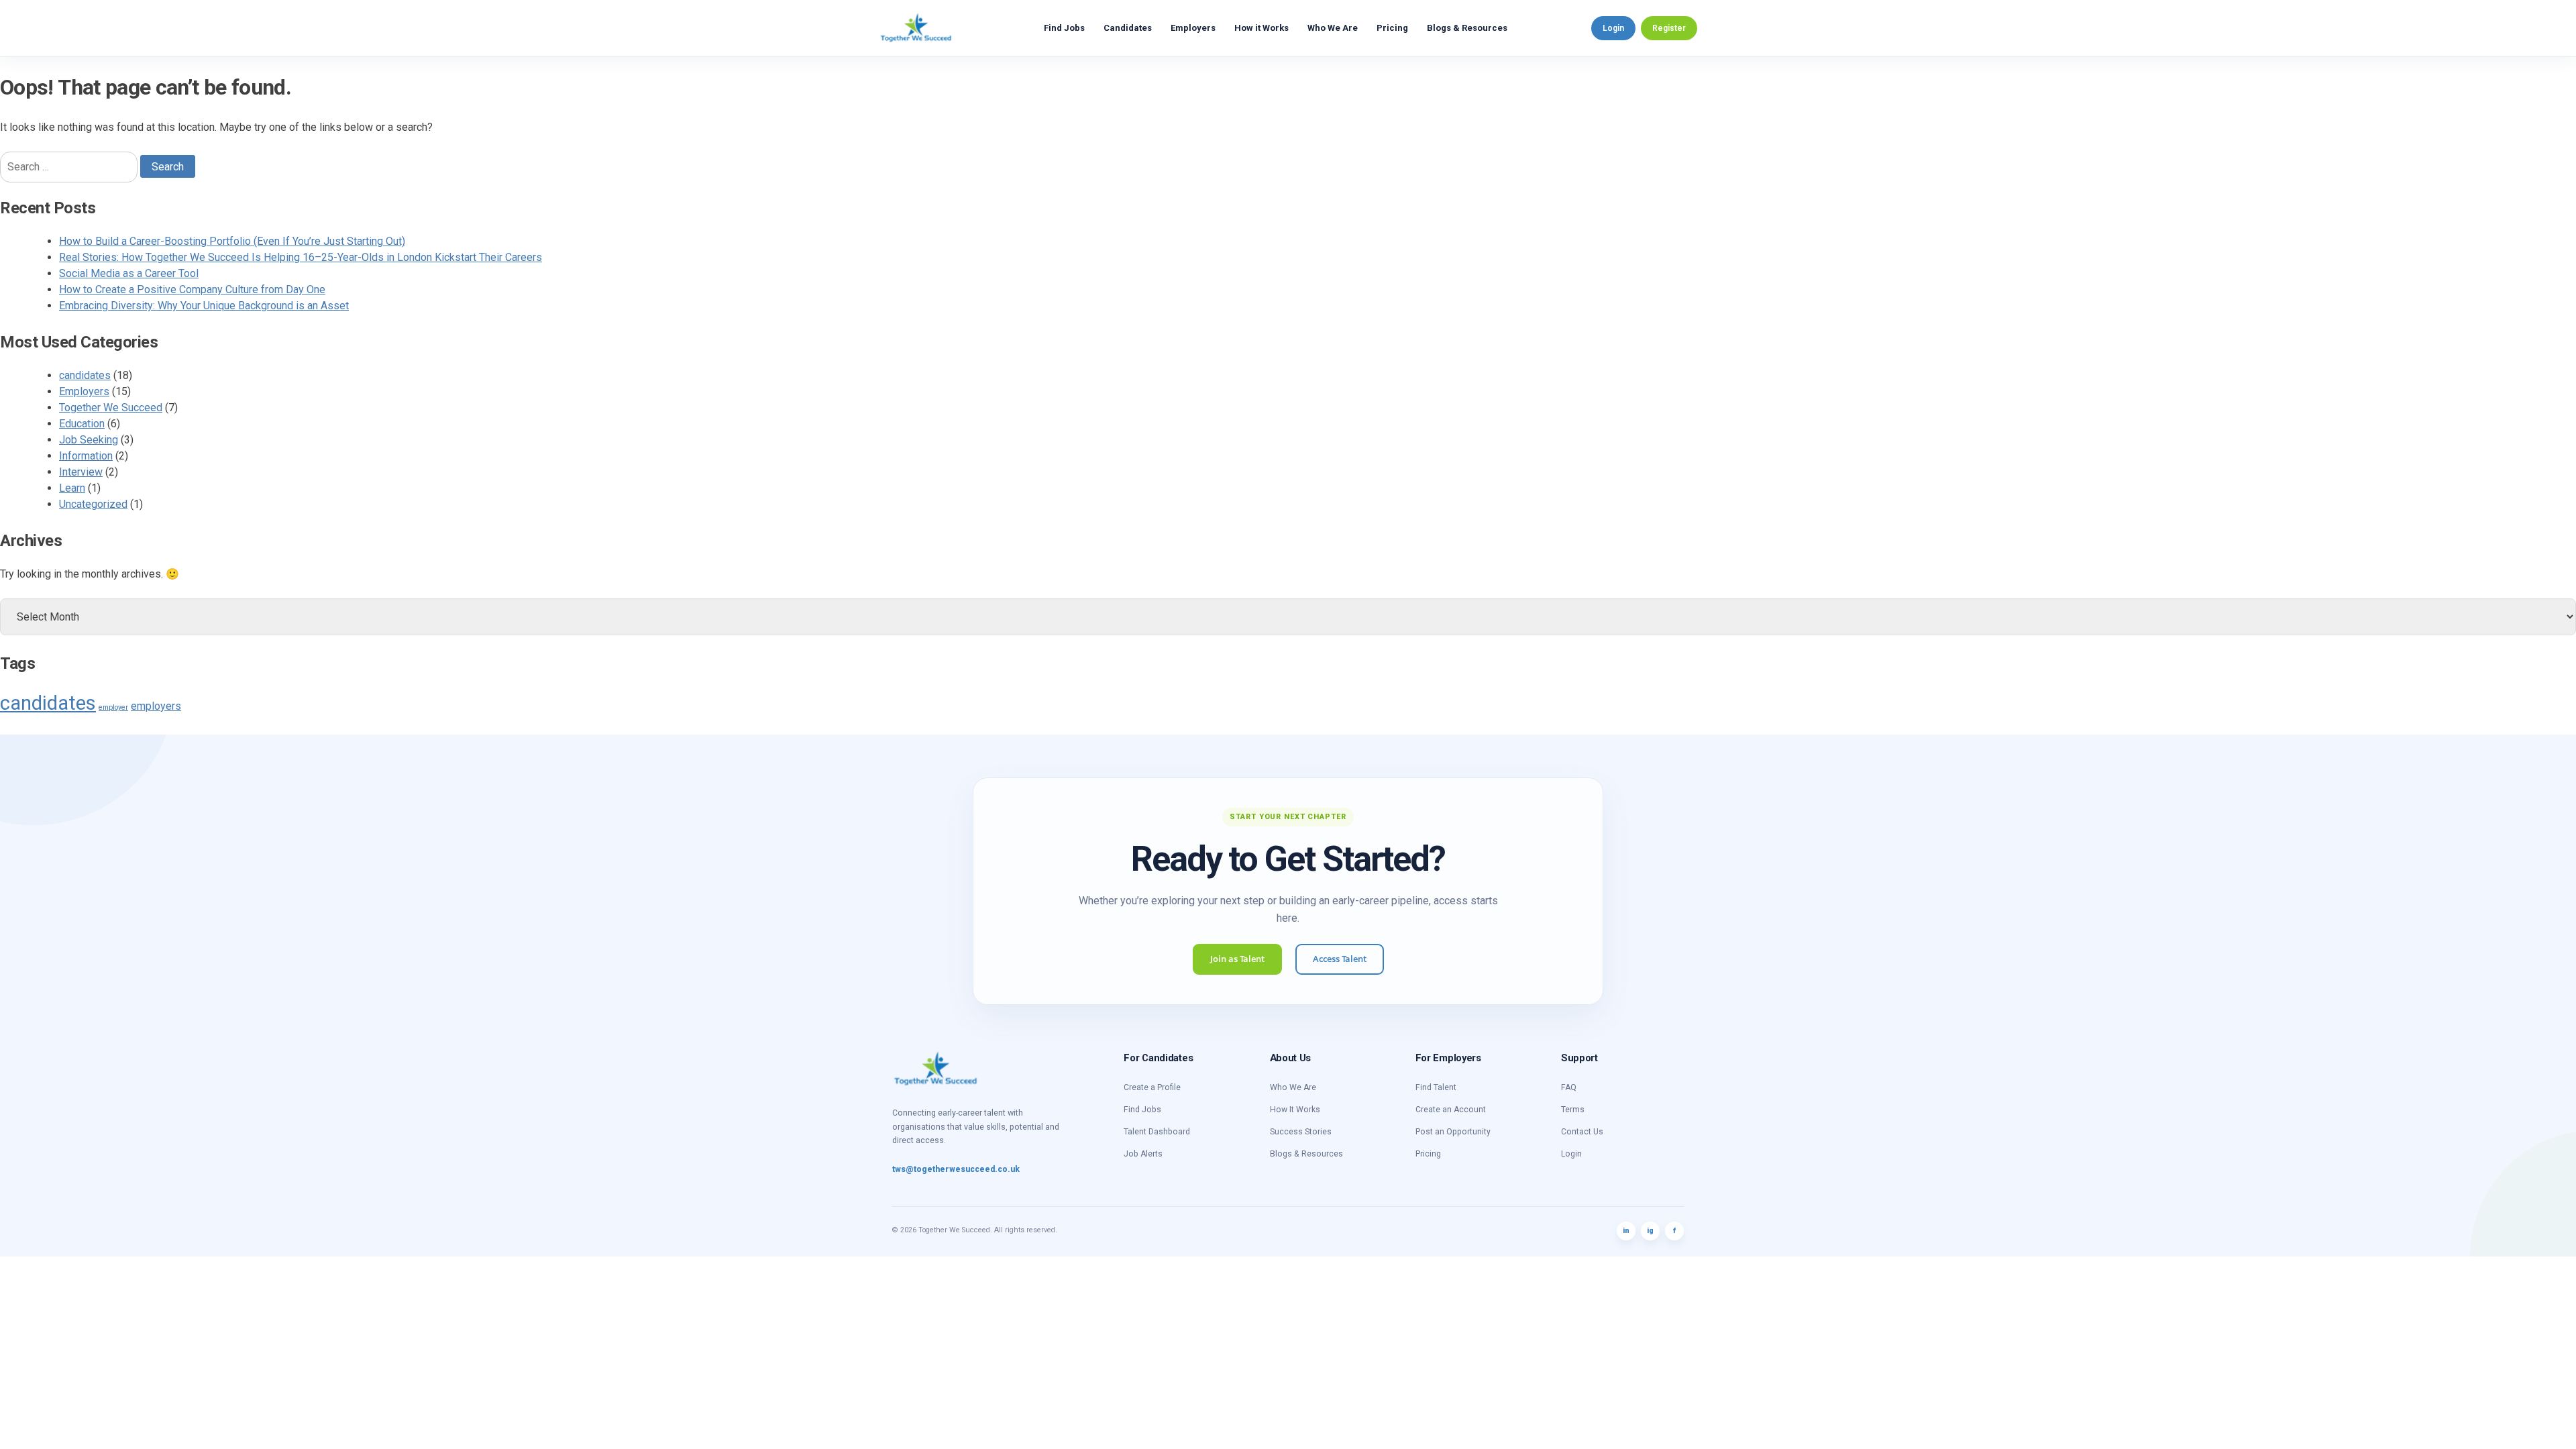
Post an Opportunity (1453, 1132)
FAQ (1569, 1087)
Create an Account (1451, 1110)
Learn (72, 488)
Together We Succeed (111, 408)
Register (1669, 28)
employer (113, 707)
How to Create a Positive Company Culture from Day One (192, 289)
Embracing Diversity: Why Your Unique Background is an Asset (204, 306)
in (1626, 1231)
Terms (1573, 1110)
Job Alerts (1143, 1154)
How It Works (1295, 1110)
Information (86, 456)
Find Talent (1436, 1087)
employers (156, 706)
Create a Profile (1152, 1087)
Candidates (1128, 28)
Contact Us (1582, 1132)
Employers (1193, 28)
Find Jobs (1064, 28)
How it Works (1262, 28)
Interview (81, 472)
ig (1650, 1231)
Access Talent (1340, 959)
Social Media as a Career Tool (129, 273)
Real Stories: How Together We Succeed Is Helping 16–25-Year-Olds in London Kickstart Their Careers (301, 257)
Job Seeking (89, 440)
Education (82, 424)
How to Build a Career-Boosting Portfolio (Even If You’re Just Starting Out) (232, 241)
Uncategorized (93, 504)
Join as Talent (1237, 959)
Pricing (1392, 28)
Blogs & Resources (1467, 28)
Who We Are (1333, 28)
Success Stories (1301, 1132)
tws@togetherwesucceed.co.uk (956, 1169)
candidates (85, 375)
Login (1613, 28)
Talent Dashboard (1157, 1132)
